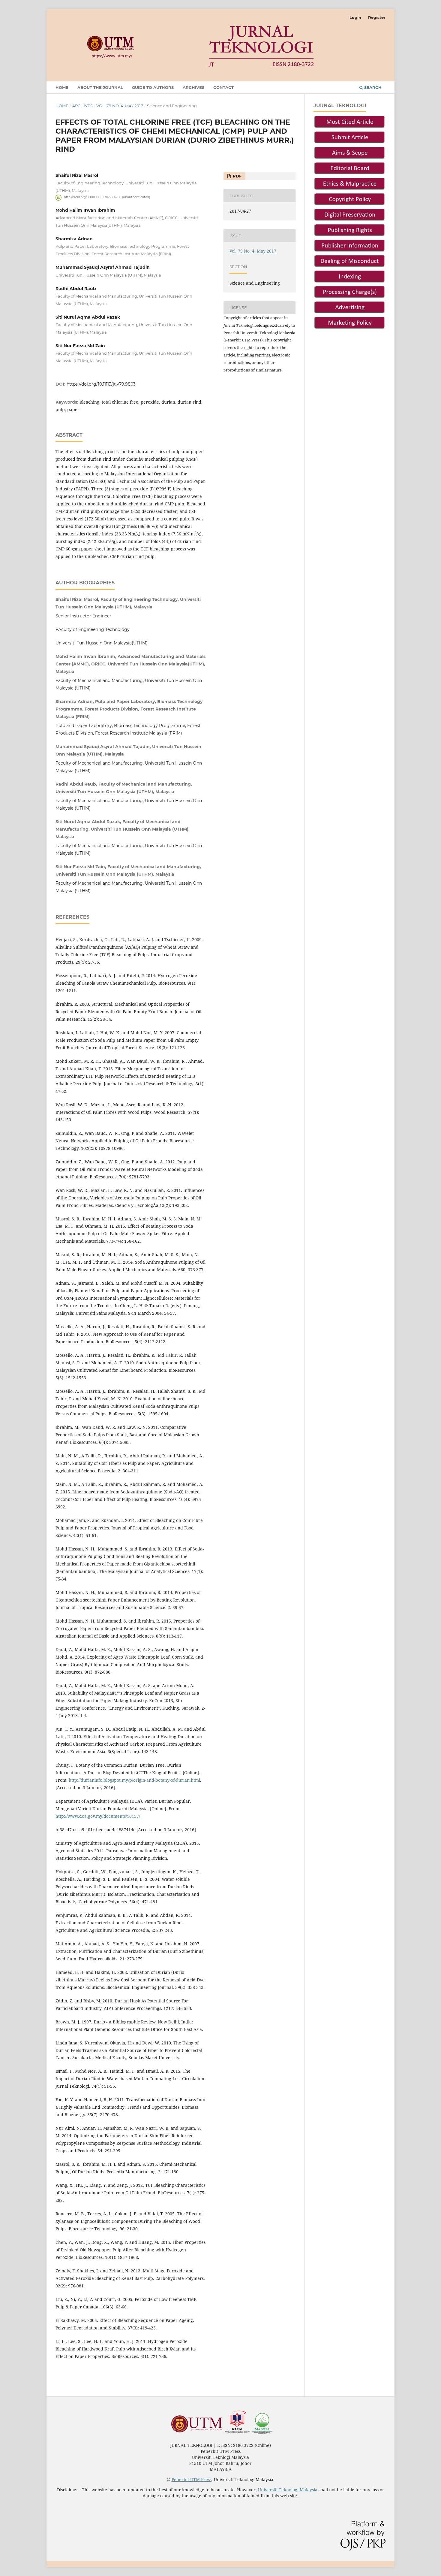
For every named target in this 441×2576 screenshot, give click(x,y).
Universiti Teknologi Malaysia (288, 2490)
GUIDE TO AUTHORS (153, 87)
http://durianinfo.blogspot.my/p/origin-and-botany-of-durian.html (134, 1780)
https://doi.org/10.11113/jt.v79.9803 (101, 384)
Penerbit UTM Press (192, 2479)
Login (355, 17)
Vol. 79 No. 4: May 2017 (120, 106)
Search (372, 87)
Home (62, 87)
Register (377, 17)
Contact (223, 87)
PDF (237, 176)
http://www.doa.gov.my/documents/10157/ (98, 1816)
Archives (193, 87)
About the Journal (100, 87)
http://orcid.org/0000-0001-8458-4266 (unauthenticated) (107, 197)
